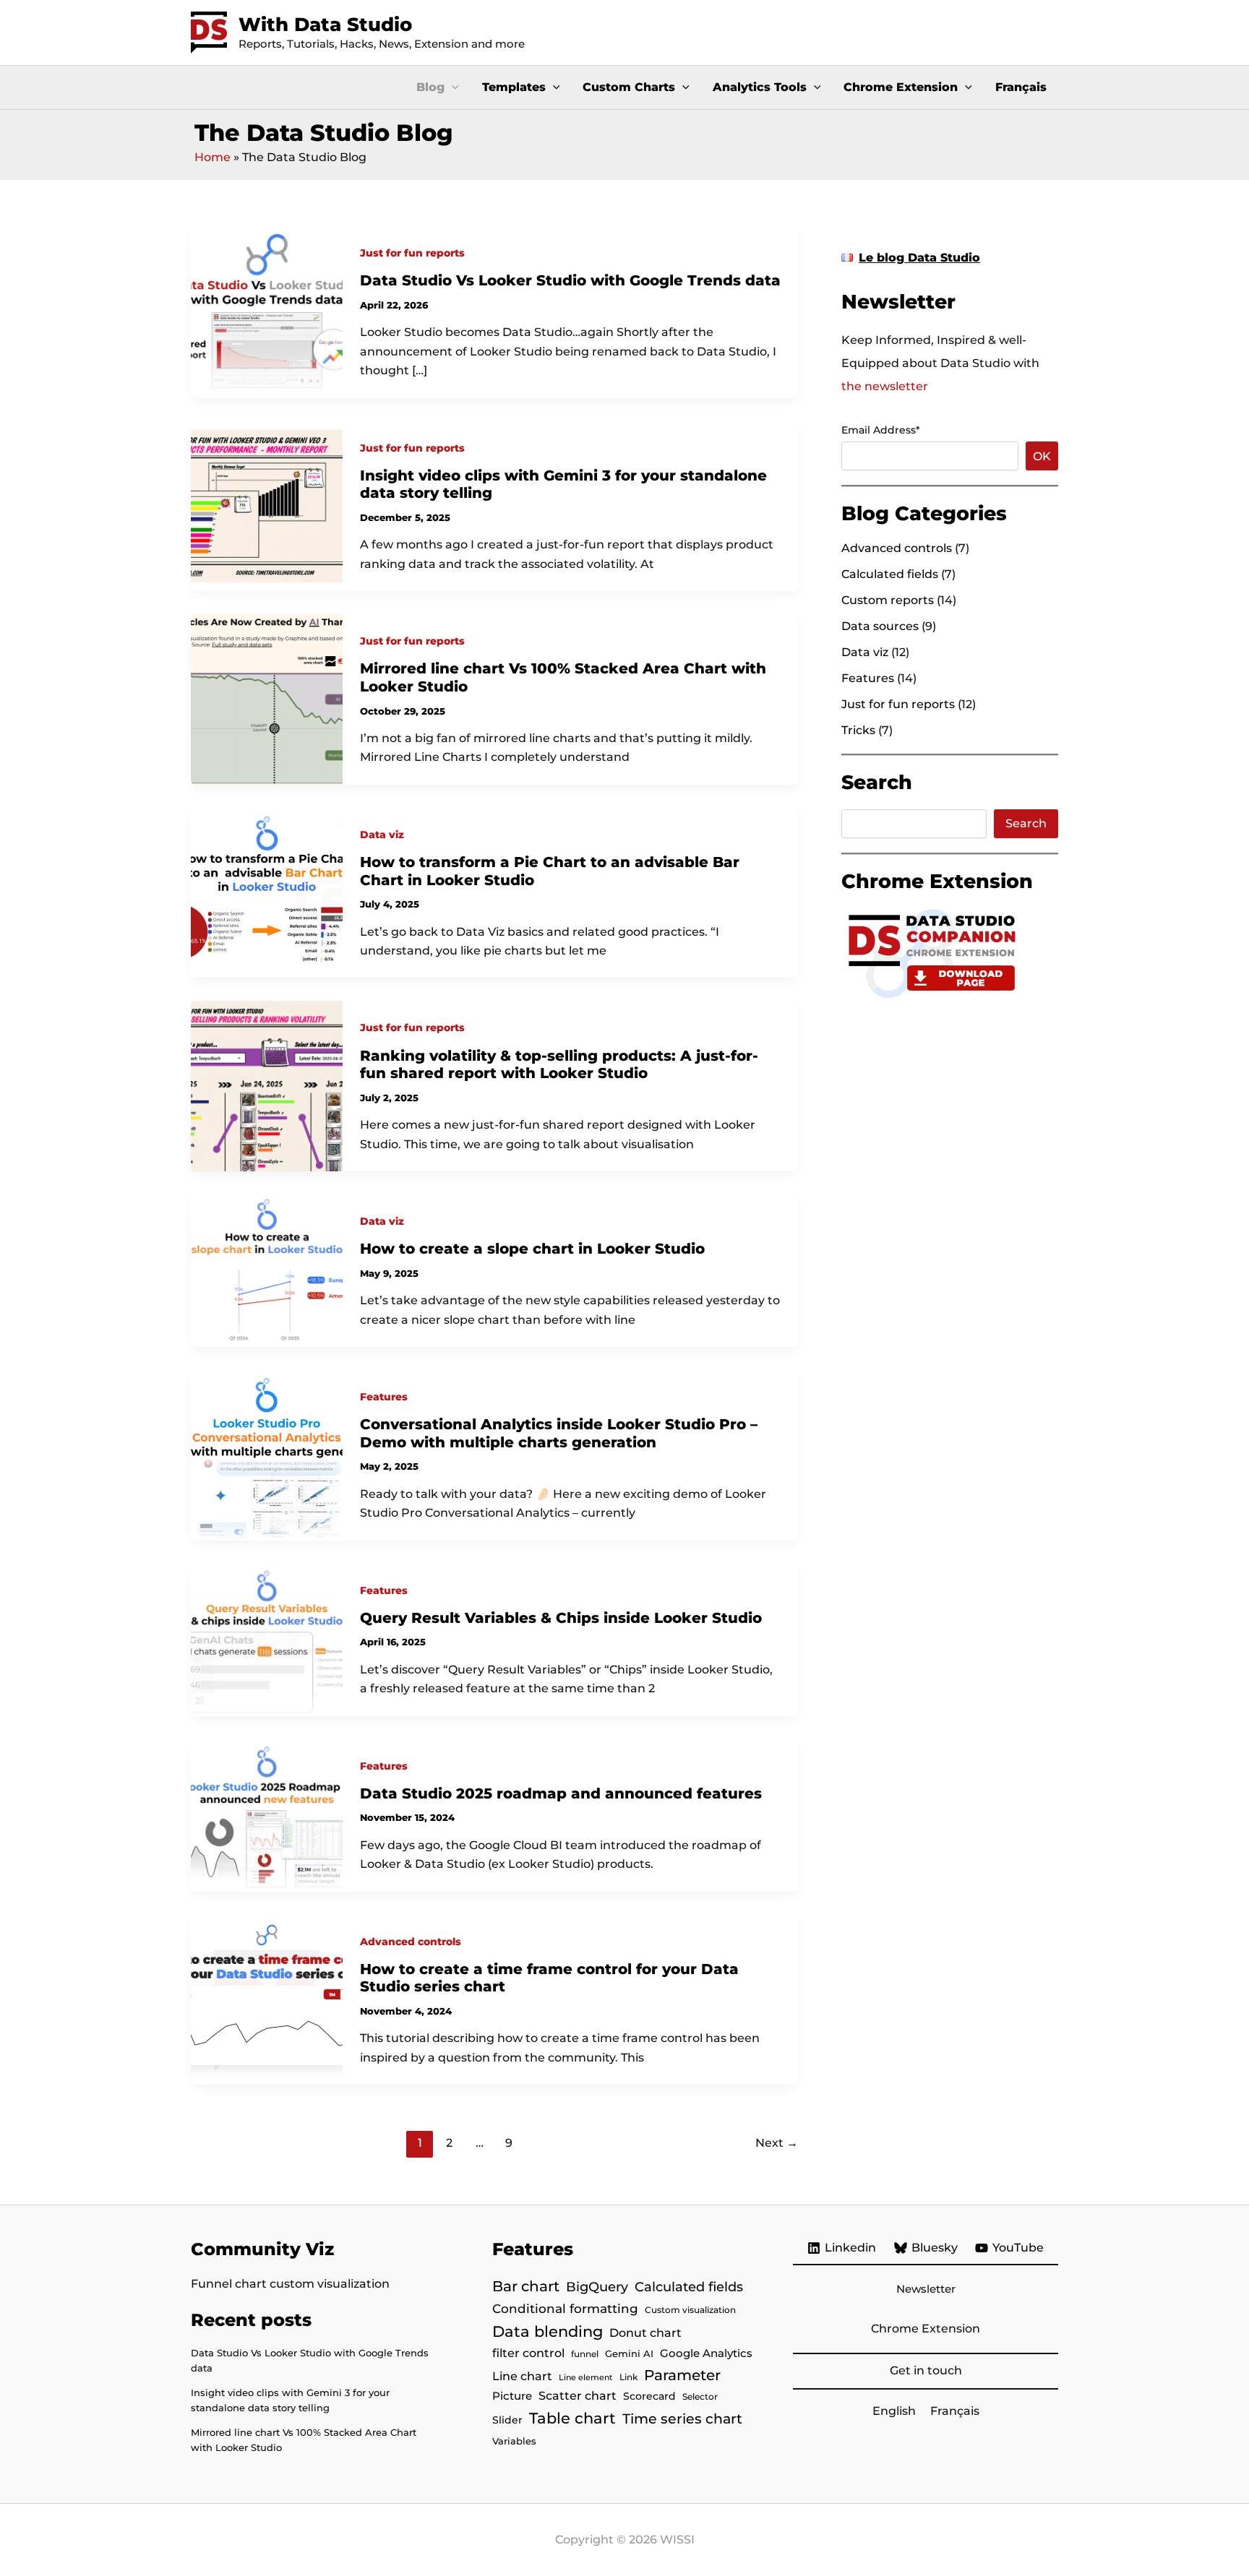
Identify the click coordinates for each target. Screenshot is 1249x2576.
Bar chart (526, 2286)
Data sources (880, 626)
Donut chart (645, 2332)
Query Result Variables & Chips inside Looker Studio (561, 1618)
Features (384, 1397)
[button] (452, 87)
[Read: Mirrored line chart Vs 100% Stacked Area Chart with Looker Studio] (267, 698)
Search (1026, 823)
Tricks (858, 730)
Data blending (548, 2331)
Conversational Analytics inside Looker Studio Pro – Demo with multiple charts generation (559, 1433)
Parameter (682, 2375)
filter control (528, 2353)
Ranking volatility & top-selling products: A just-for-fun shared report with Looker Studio (559, 1065)
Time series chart (682, 2418)
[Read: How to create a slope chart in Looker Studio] (267, 1270)
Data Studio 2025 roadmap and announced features (561, 1793)
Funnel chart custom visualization (290, 2284)
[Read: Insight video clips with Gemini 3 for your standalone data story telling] (267, 505)
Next (777, 2143)
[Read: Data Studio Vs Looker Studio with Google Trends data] (267, 311)
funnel (585, 2354)
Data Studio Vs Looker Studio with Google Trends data (570, 280)
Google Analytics (706, 2353)
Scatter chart (578, 2396)
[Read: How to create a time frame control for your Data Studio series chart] (267, 1999)
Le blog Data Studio (919, 258)
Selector (700, 2396)
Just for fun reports (412, 253)
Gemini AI (629, 2353)
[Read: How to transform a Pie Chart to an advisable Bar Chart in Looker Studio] (267, 892)
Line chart (522, 2376)
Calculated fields (890, 574)
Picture (512, 2396)
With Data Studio (325, 25)
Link (628, 2377)
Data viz (382, 835)
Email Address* (881, 430)
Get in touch (926, 2370)
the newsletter (885, 386)
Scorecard (649, 2396)
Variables (514, 2441)
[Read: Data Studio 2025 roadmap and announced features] (267, 1814)
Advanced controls (411, 1942)
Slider (507, 2420)
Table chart (572, 2418)
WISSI (677, 2540)
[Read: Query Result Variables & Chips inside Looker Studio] (267, 1638)
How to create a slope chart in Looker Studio (532, 1249)
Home (213, 157)
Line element (586, 2378)
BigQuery (597, 2287)
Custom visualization (690, 2310)
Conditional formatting (565, 2308)
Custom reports (888, 600)
